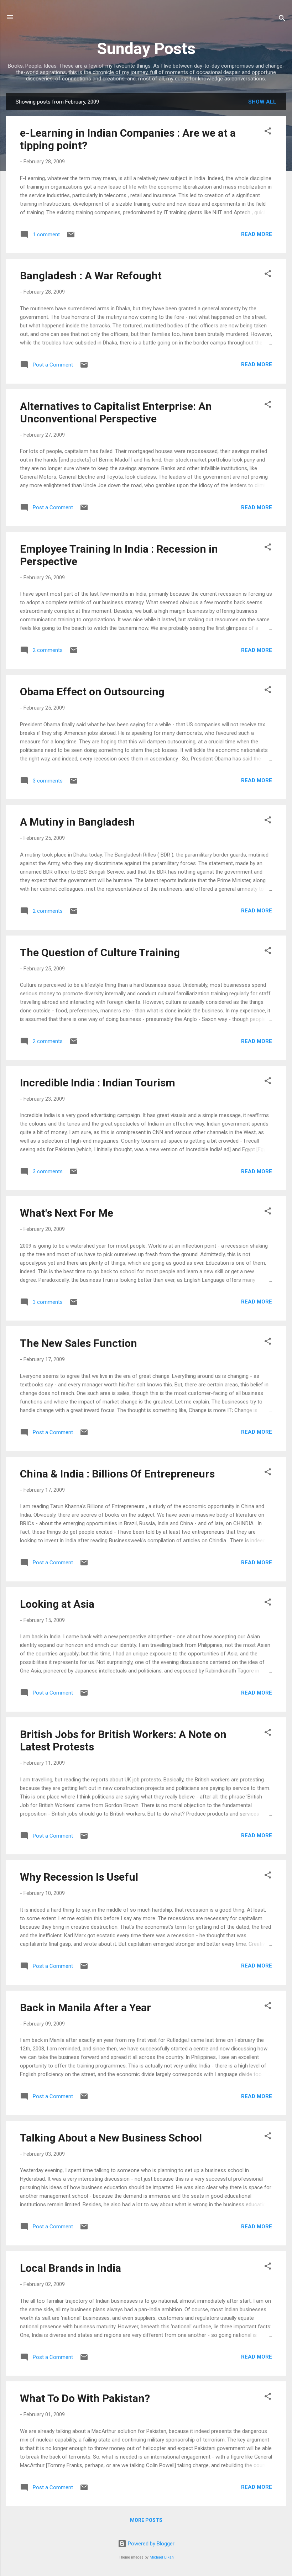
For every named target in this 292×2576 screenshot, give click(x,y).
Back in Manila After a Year (85, 2008)
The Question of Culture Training (100, 952)
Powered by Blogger (150, 2544)
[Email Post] (71, 237)
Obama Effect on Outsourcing (92, 692)
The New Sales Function (79, 1343)
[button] (268, 132)
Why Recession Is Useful (79, 1877)
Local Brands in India (71, 2268)
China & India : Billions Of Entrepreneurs (117, 1474)
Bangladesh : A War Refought (91, 276)
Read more (257, 234)
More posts (146, 2520)
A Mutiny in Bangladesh (77, 822)
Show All (262, 102)
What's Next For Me (67, 1213)
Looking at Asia (57, 1604)
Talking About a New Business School (111, 2138)
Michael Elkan (162, 2557)
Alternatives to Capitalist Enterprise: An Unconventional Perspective (116, 412)
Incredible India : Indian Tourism (98, 1083)
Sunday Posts (146, 49)
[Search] (282, 19)
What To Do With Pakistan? (85, 2398)
